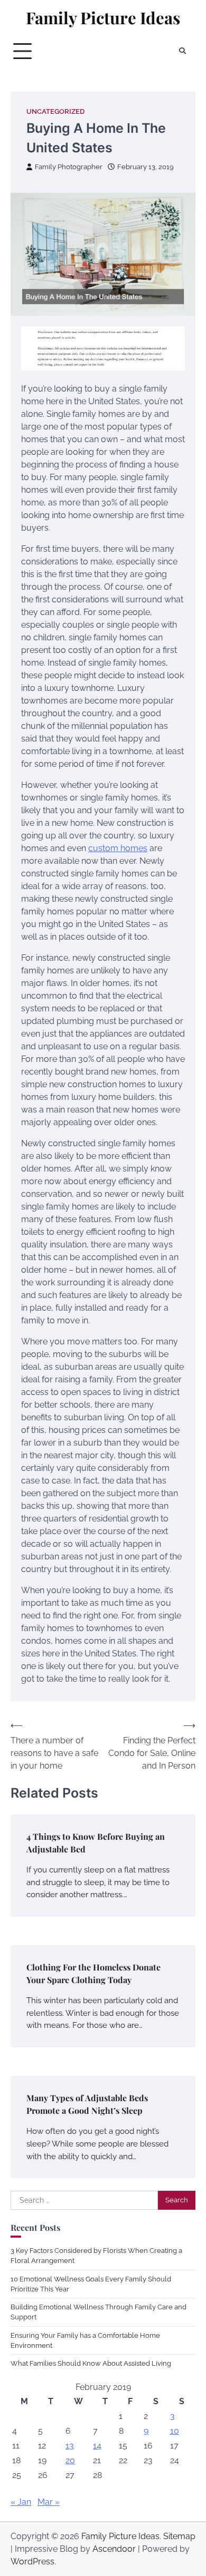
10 (175, 2431)
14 (97, 2446)
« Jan (21, 2502)
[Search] (182, 51)
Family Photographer (69, 167)
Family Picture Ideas (103, 18)
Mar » (49, 2502)
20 (70, 2460)
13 (70, 2446)
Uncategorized (55, 111)
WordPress (32, 2562)
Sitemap (179, 2536)
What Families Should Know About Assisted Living (91, 2363)
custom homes (118, 848)
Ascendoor (114, 2549)
